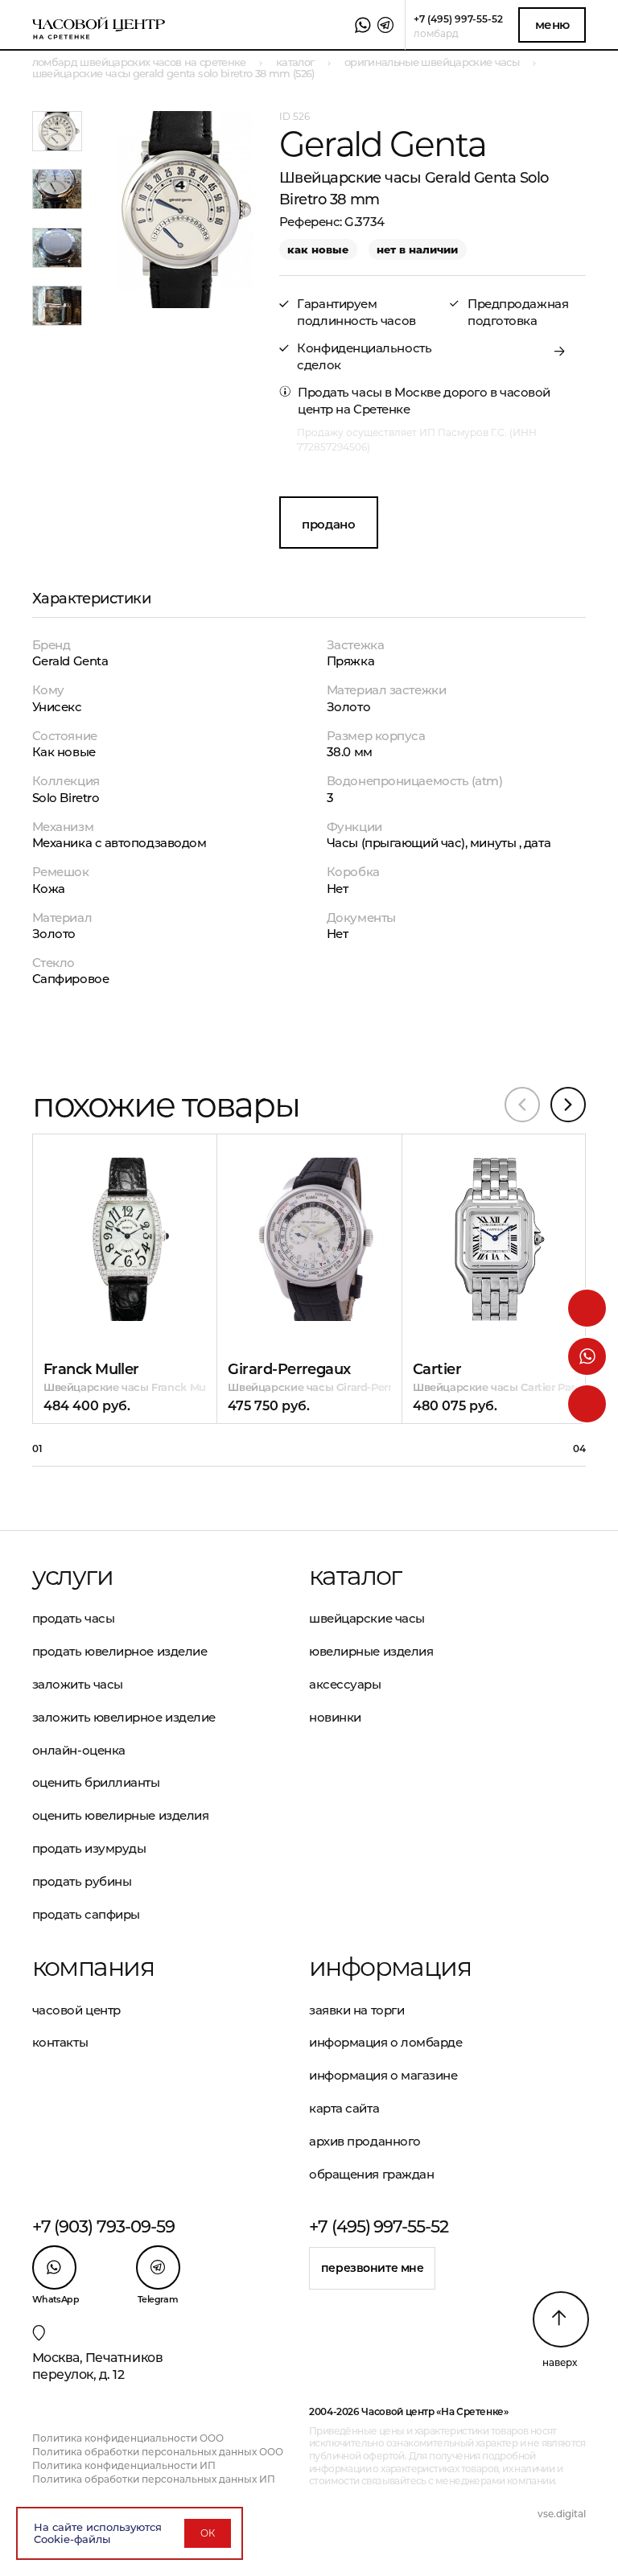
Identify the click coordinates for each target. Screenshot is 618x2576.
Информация (390, 1967)
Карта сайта (344, 2108)
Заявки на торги (356, 2010)
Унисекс (57, 707)
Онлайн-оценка (79, 1750)
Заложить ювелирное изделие (124, 1717)
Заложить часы (78, 1684)
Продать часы (74, 1618)
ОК (208, 2533)
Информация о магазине (383, 2075)
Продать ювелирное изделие (120, 1651)
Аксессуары (345, 1684)
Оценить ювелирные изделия (121, 1815)
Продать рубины (82, 1881)
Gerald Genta (70, 661)
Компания (93, 1967)
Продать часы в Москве (369, 392)
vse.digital (562, 2514)
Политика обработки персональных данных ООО (158, 2452)
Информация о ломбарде (386, 2042)
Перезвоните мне (373, 2268)
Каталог (355, 1576)
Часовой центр (76, 2010)
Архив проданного (365, 2141)
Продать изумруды (89, 1848)
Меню (552, 25)
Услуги (72, 1576)
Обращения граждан (371, 2174)
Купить (97, 1193)
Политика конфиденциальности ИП (124, 2465)
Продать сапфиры (86, 1914)
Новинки (335, 1717)
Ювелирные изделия (371, 1651)
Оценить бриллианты (96, 1782)
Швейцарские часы (367, 1618)
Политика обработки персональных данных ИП (154, 2479)
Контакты (60, 2042)
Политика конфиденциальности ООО (128, 2438)
